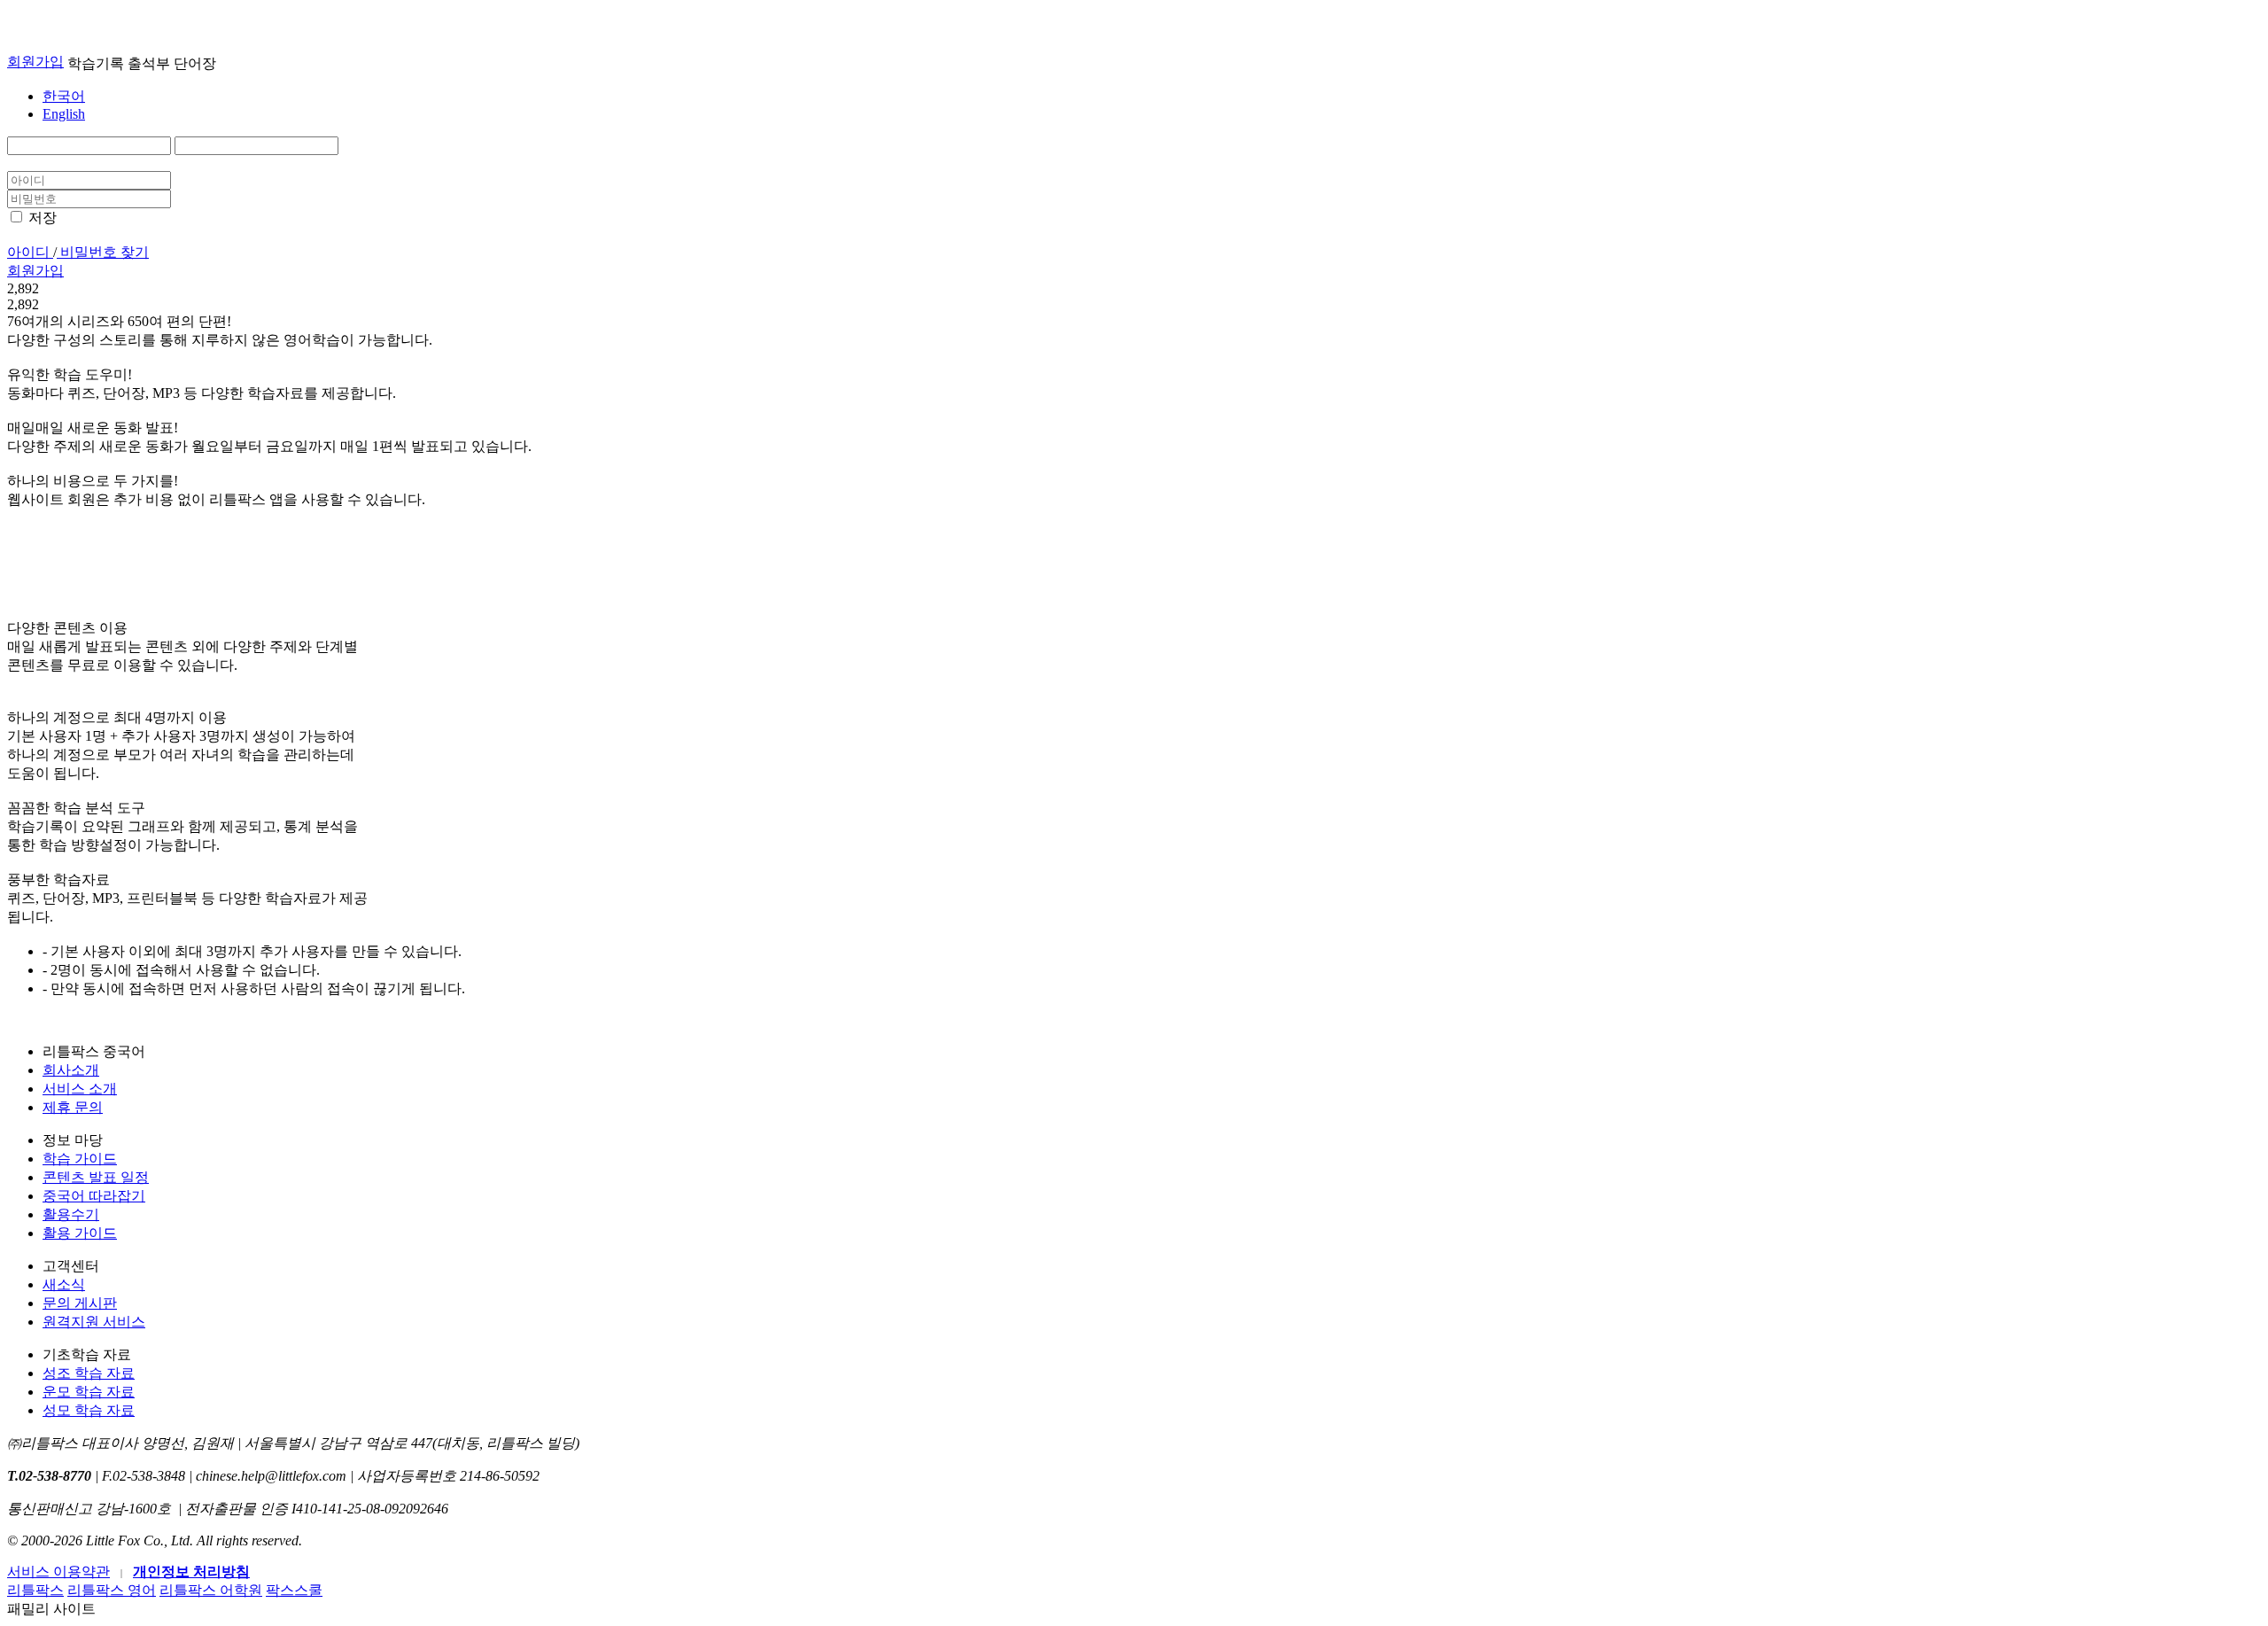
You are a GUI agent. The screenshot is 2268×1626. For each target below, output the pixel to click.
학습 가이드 (80, 1159)
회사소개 (71, 1070)
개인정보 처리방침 (191, 1572)
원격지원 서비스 (94, 1322)
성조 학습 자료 (89, 1373)
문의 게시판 (80, 1303)
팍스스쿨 (294, 1590)
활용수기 (71, 1214)
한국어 (64, 96)
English (64, 114)
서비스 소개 (80, 1089)
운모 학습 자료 (89, 1392)
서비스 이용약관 (58, 1572)
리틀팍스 (35, 1590)
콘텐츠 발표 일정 (96, 1177)
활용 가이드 (80, 1233)
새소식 (64, 1284)
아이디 (30, 252)
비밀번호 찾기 (103, 252)
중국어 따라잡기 (94, 1196)
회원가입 (35, 62)
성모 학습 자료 (89, 1410)
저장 (43, 218)
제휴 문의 (73, 1107)
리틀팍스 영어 (112, 1590)
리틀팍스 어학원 (211, 1590)
